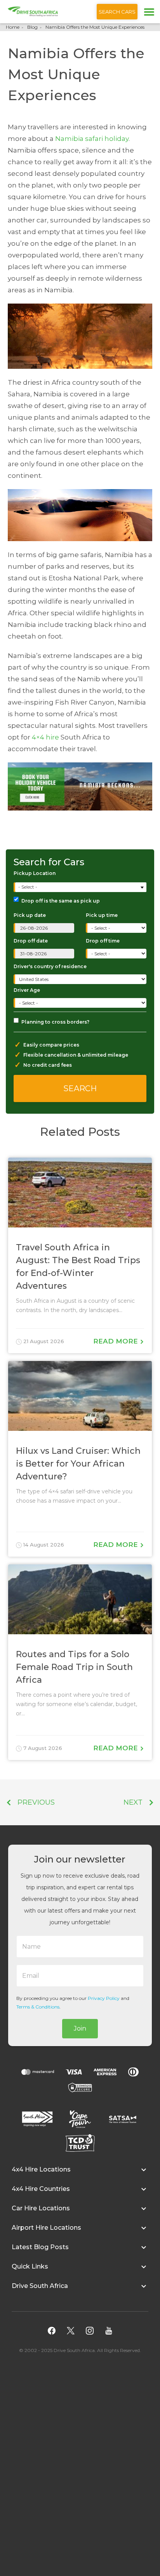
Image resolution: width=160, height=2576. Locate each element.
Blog (32, 27)
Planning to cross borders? (55, 1022)
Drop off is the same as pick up (61, 901)
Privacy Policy (104, 1998)
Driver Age (27, 990)
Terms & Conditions (38, 2007)
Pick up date (30, 915)
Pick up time (102, 915)
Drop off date (31, 941)
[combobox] (81, 887)
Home (13, 27)
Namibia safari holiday (92, 139)
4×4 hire (45, 737)
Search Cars (117, 12)
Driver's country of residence (50, 966)
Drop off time (103, 941)
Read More (117, 1341)
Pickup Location (35, 873)
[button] (80, 2173)
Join (80, 2028)
